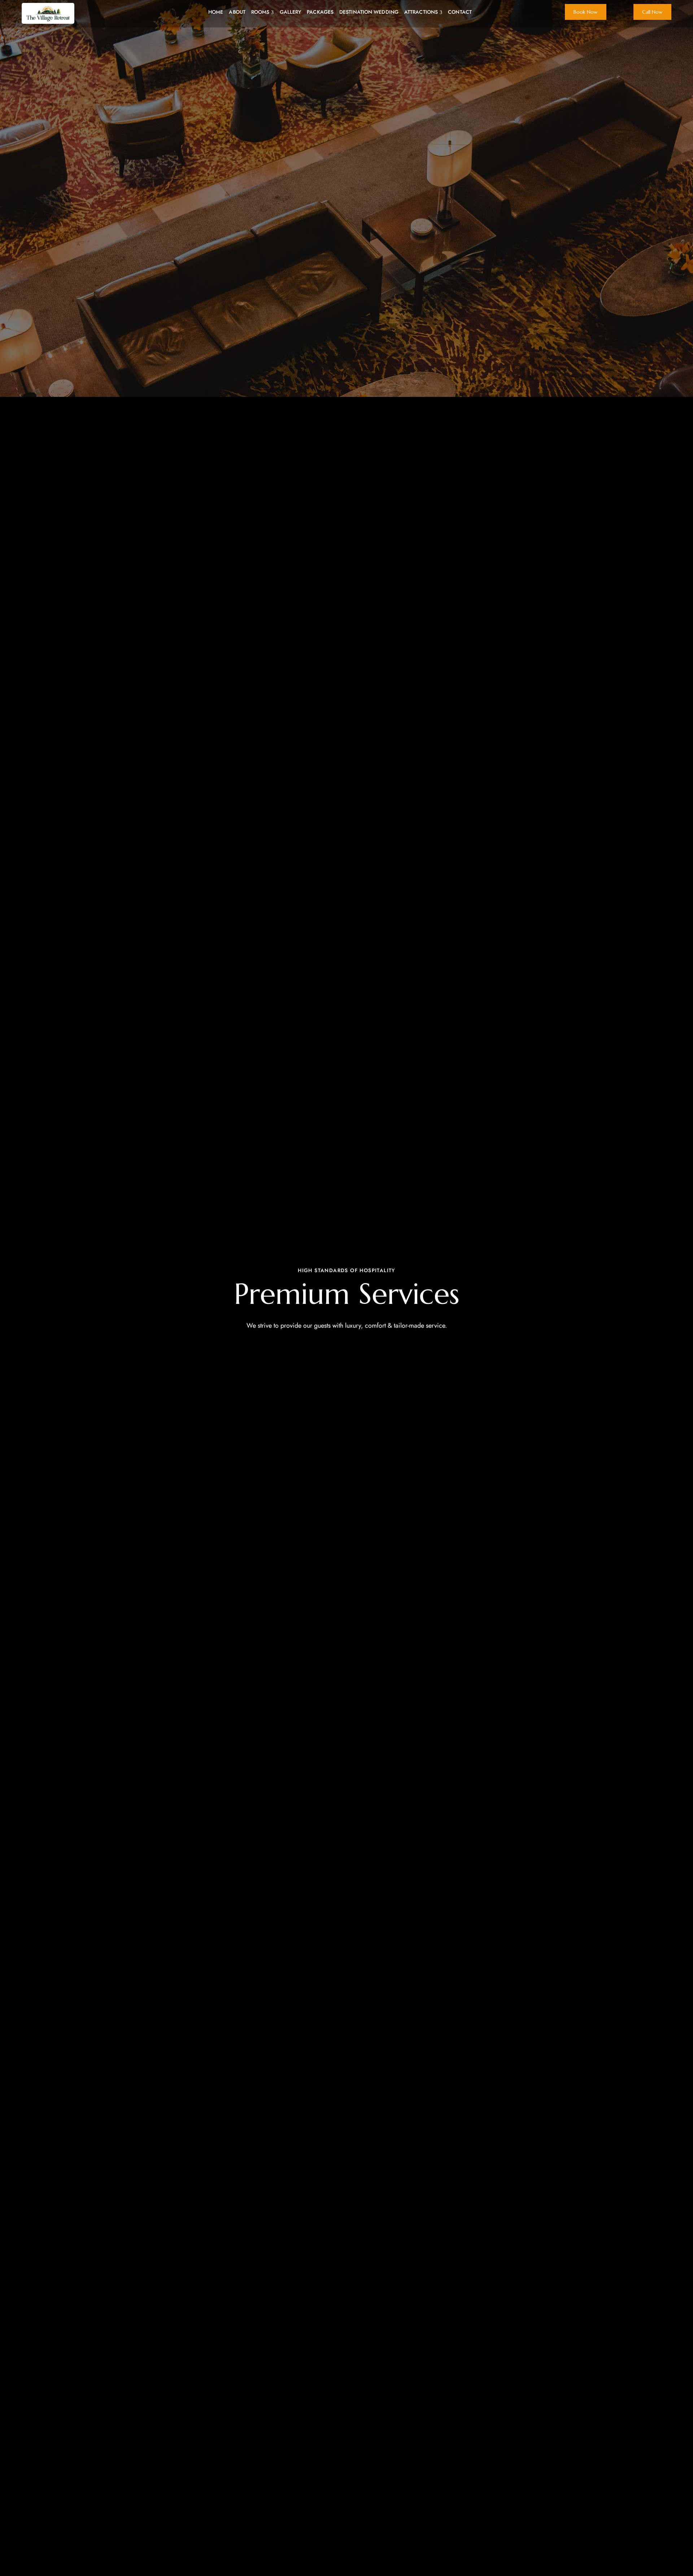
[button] (586, 12)
